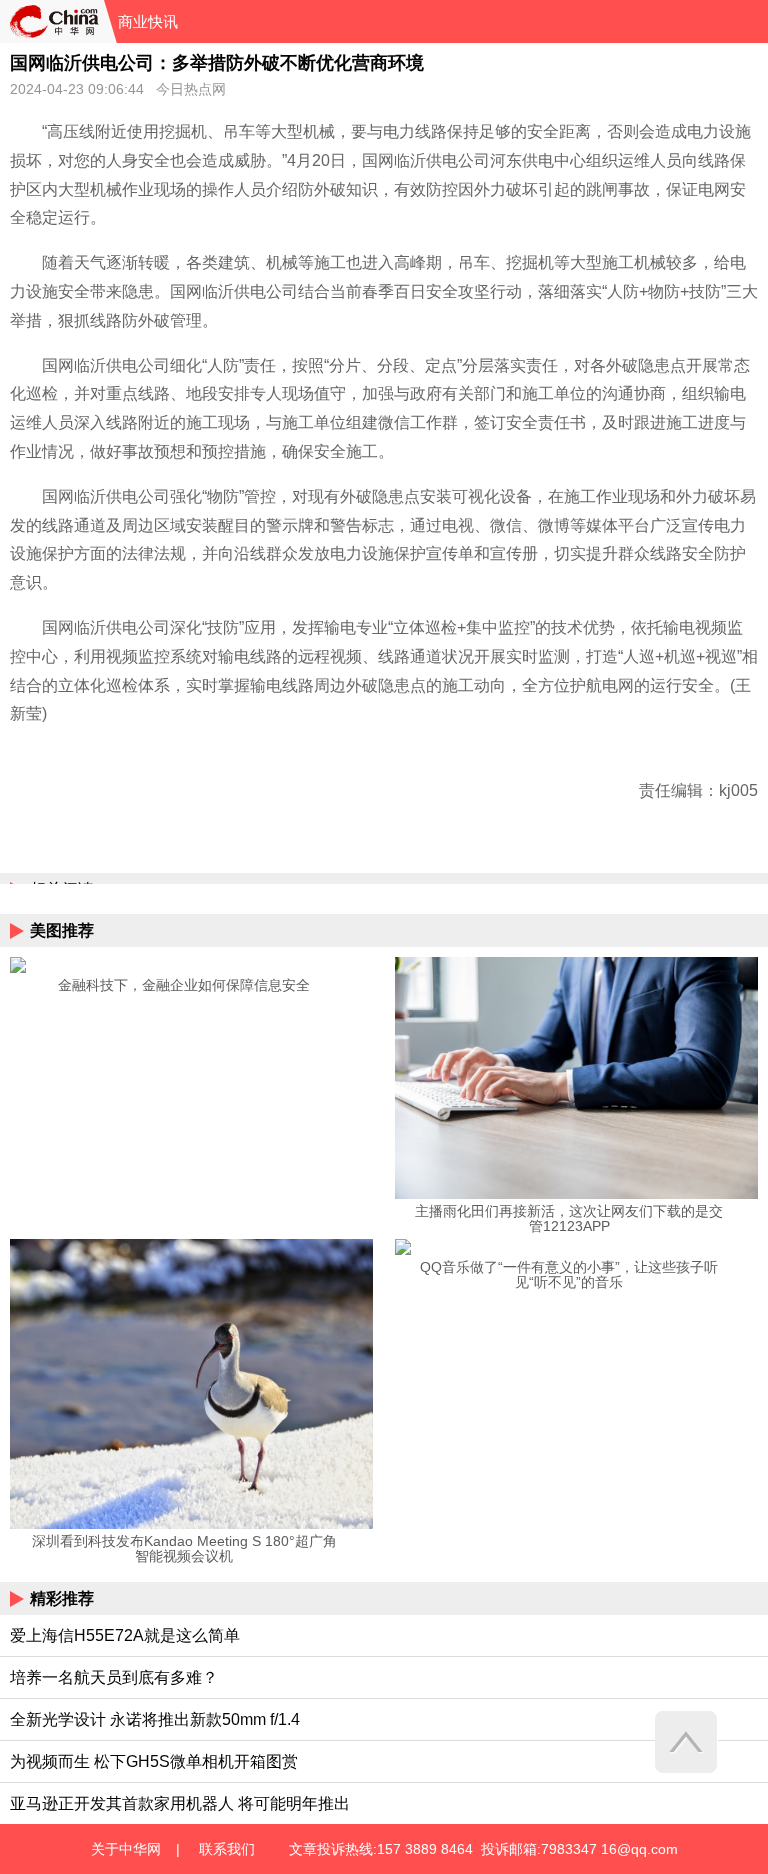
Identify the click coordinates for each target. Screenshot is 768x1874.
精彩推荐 (62, 1598)
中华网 (52, 21)
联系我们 (227, 1849)
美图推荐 (62, 930)
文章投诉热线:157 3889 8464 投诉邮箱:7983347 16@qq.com (483, 1849)
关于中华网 (126, 1849)
